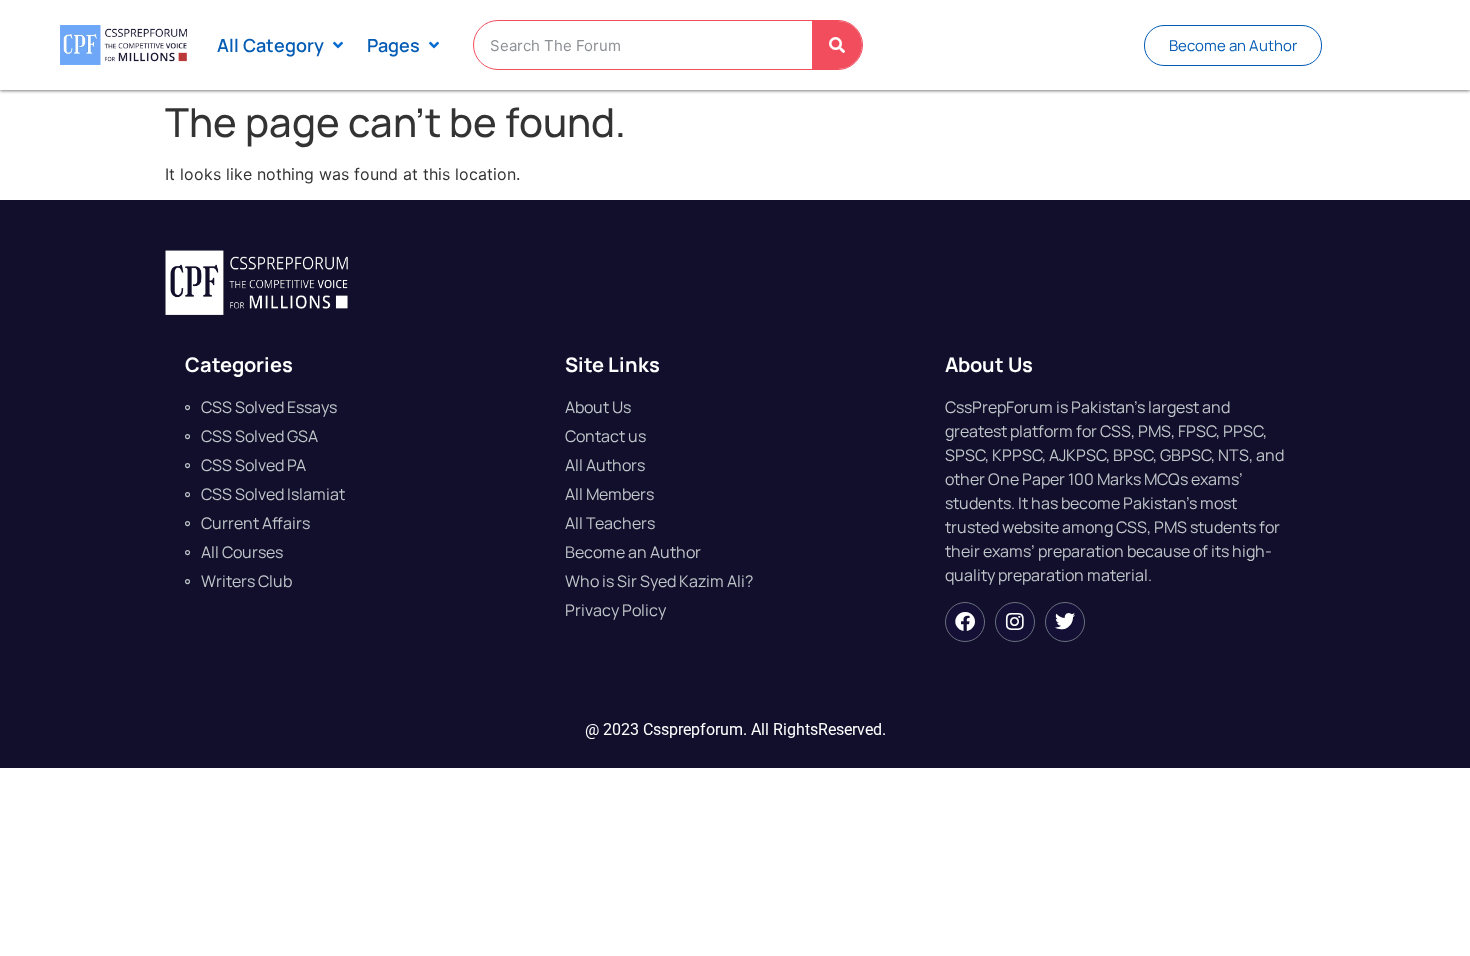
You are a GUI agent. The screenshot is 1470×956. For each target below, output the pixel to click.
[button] (282, 45)
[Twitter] (1065, 622)
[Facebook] (965, 622)
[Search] (837, 45)
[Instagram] (1015, 622)
